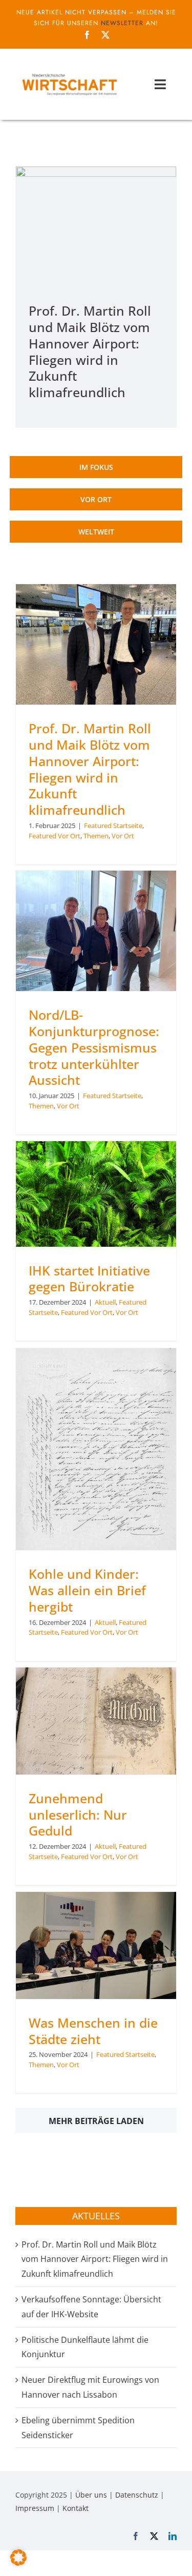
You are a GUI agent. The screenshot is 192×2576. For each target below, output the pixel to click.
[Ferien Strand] (69, 73)
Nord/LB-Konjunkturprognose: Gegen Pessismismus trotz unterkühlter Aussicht (94, 1047)
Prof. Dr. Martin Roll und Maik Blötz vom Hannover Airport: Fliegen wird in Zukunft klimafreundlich (90, 352)
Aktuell (105, 1302)
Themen (96, 836)
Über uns (91, 2495)
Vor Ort (123, 836)
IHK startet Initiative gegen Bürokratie (89, 1279)
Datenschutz (137, 2495)
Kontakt (76, 2508)
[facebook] (87, 35)
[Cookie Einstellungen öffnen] (18, 2563)
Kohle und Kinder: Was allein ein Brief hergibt (87, 1590)
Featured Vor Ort (55, 836)
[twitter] (105, 35)
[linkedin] (173, 2536)
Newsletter (122, 23)
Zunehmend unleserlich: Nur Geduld (78, 1815)
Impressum (35, 2508)
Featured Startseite (113, 826)
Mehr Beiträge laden (96, 2121)
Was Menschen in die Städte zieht (93, 2031)
